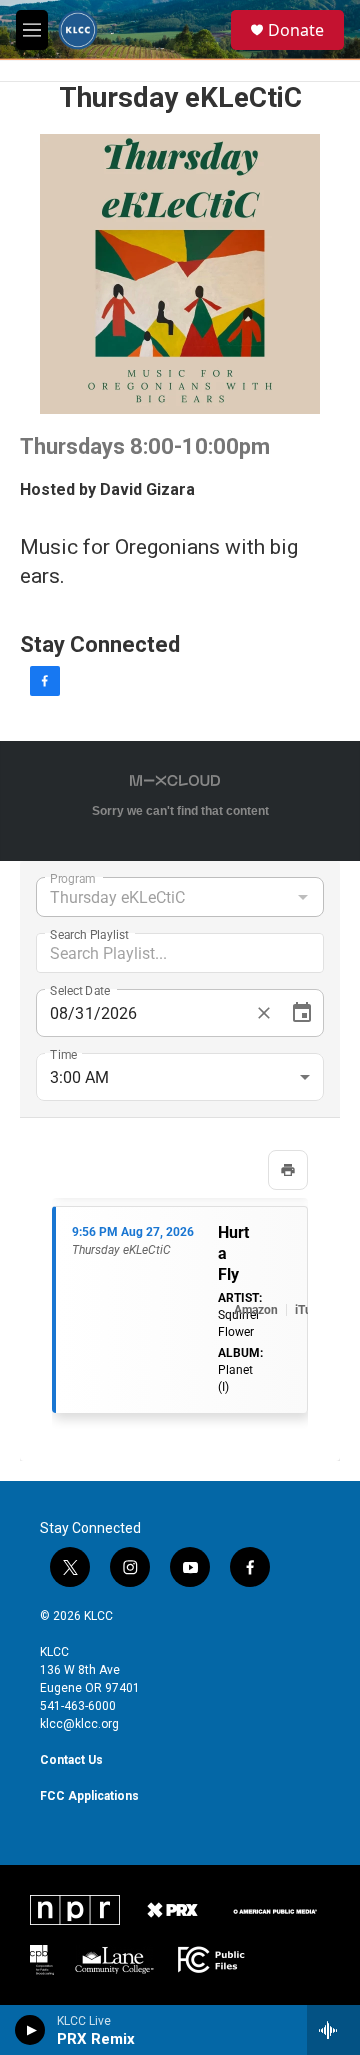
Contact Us (71, 1760)
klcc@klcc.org (79, 1724)
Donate (296, 30)
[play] (30, 2030)
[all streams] (333, 2030)
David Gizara (147, 489)
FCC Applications (89, 1796)
